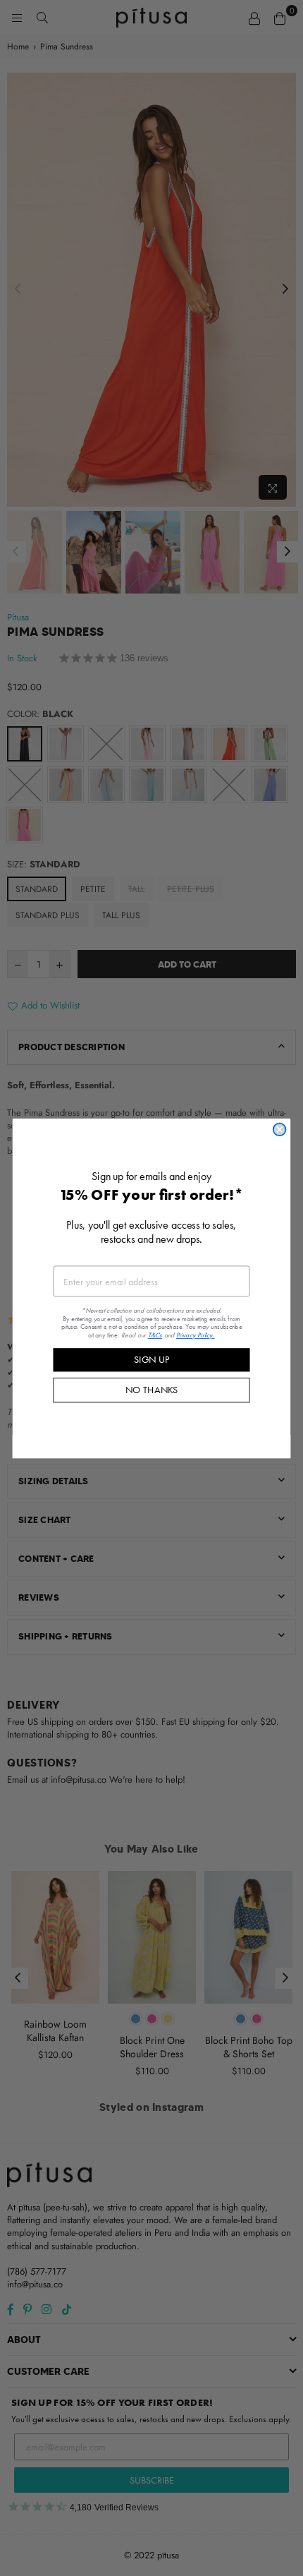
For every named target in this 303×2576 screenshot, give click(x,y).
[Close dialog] (280, 1129)
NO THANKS (152, 1390)
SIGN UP (151, 1359)
